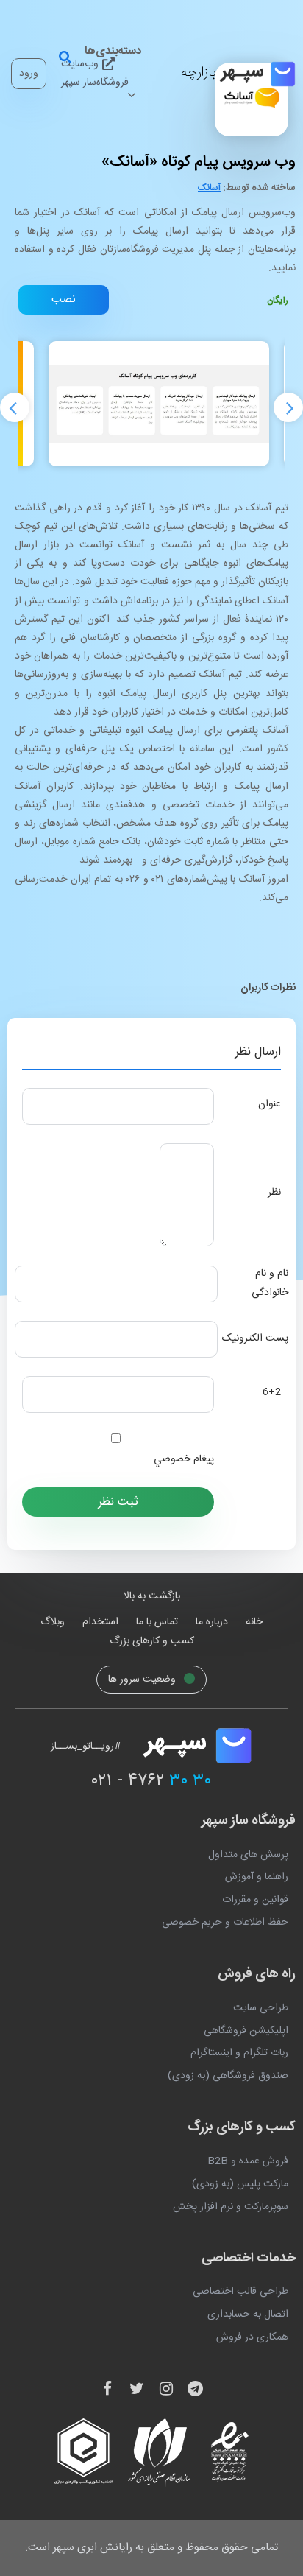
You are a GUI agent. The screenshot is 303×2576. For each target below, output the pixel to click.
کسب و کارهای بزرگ (152, 1641)
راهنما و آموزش (257, 1877)
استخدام (100, 1622)
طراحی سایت (261, 2008)
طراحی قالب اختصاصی (240, 2292)
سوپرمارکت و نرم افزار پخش (231, 2207)
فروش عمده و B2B (248, 2161)
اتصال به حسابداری (248, 2314)
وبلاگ (53, 1622)
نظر (274, 1193)
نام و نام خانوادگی (270, 1283)
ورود (29, 74)
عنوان (270, 1104)
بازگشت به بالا (152, 1596)
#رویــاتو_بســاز (86, 1747)
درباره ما (212, 1622)
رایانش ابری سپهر (93, 2548)
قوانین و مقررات (255, 1900)
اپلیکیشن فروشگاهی (246, 2031)
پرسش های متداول (248, 1855)
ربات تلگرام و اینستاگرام (239, 2053)
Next (288, 407)
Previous (15, 407)
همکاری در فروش (252, 2337)
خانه (254, 1622)
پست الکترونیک (255, 1338)
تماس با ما (157, 1622)
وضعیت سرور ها (143, 1680)
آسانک (209, 188)
